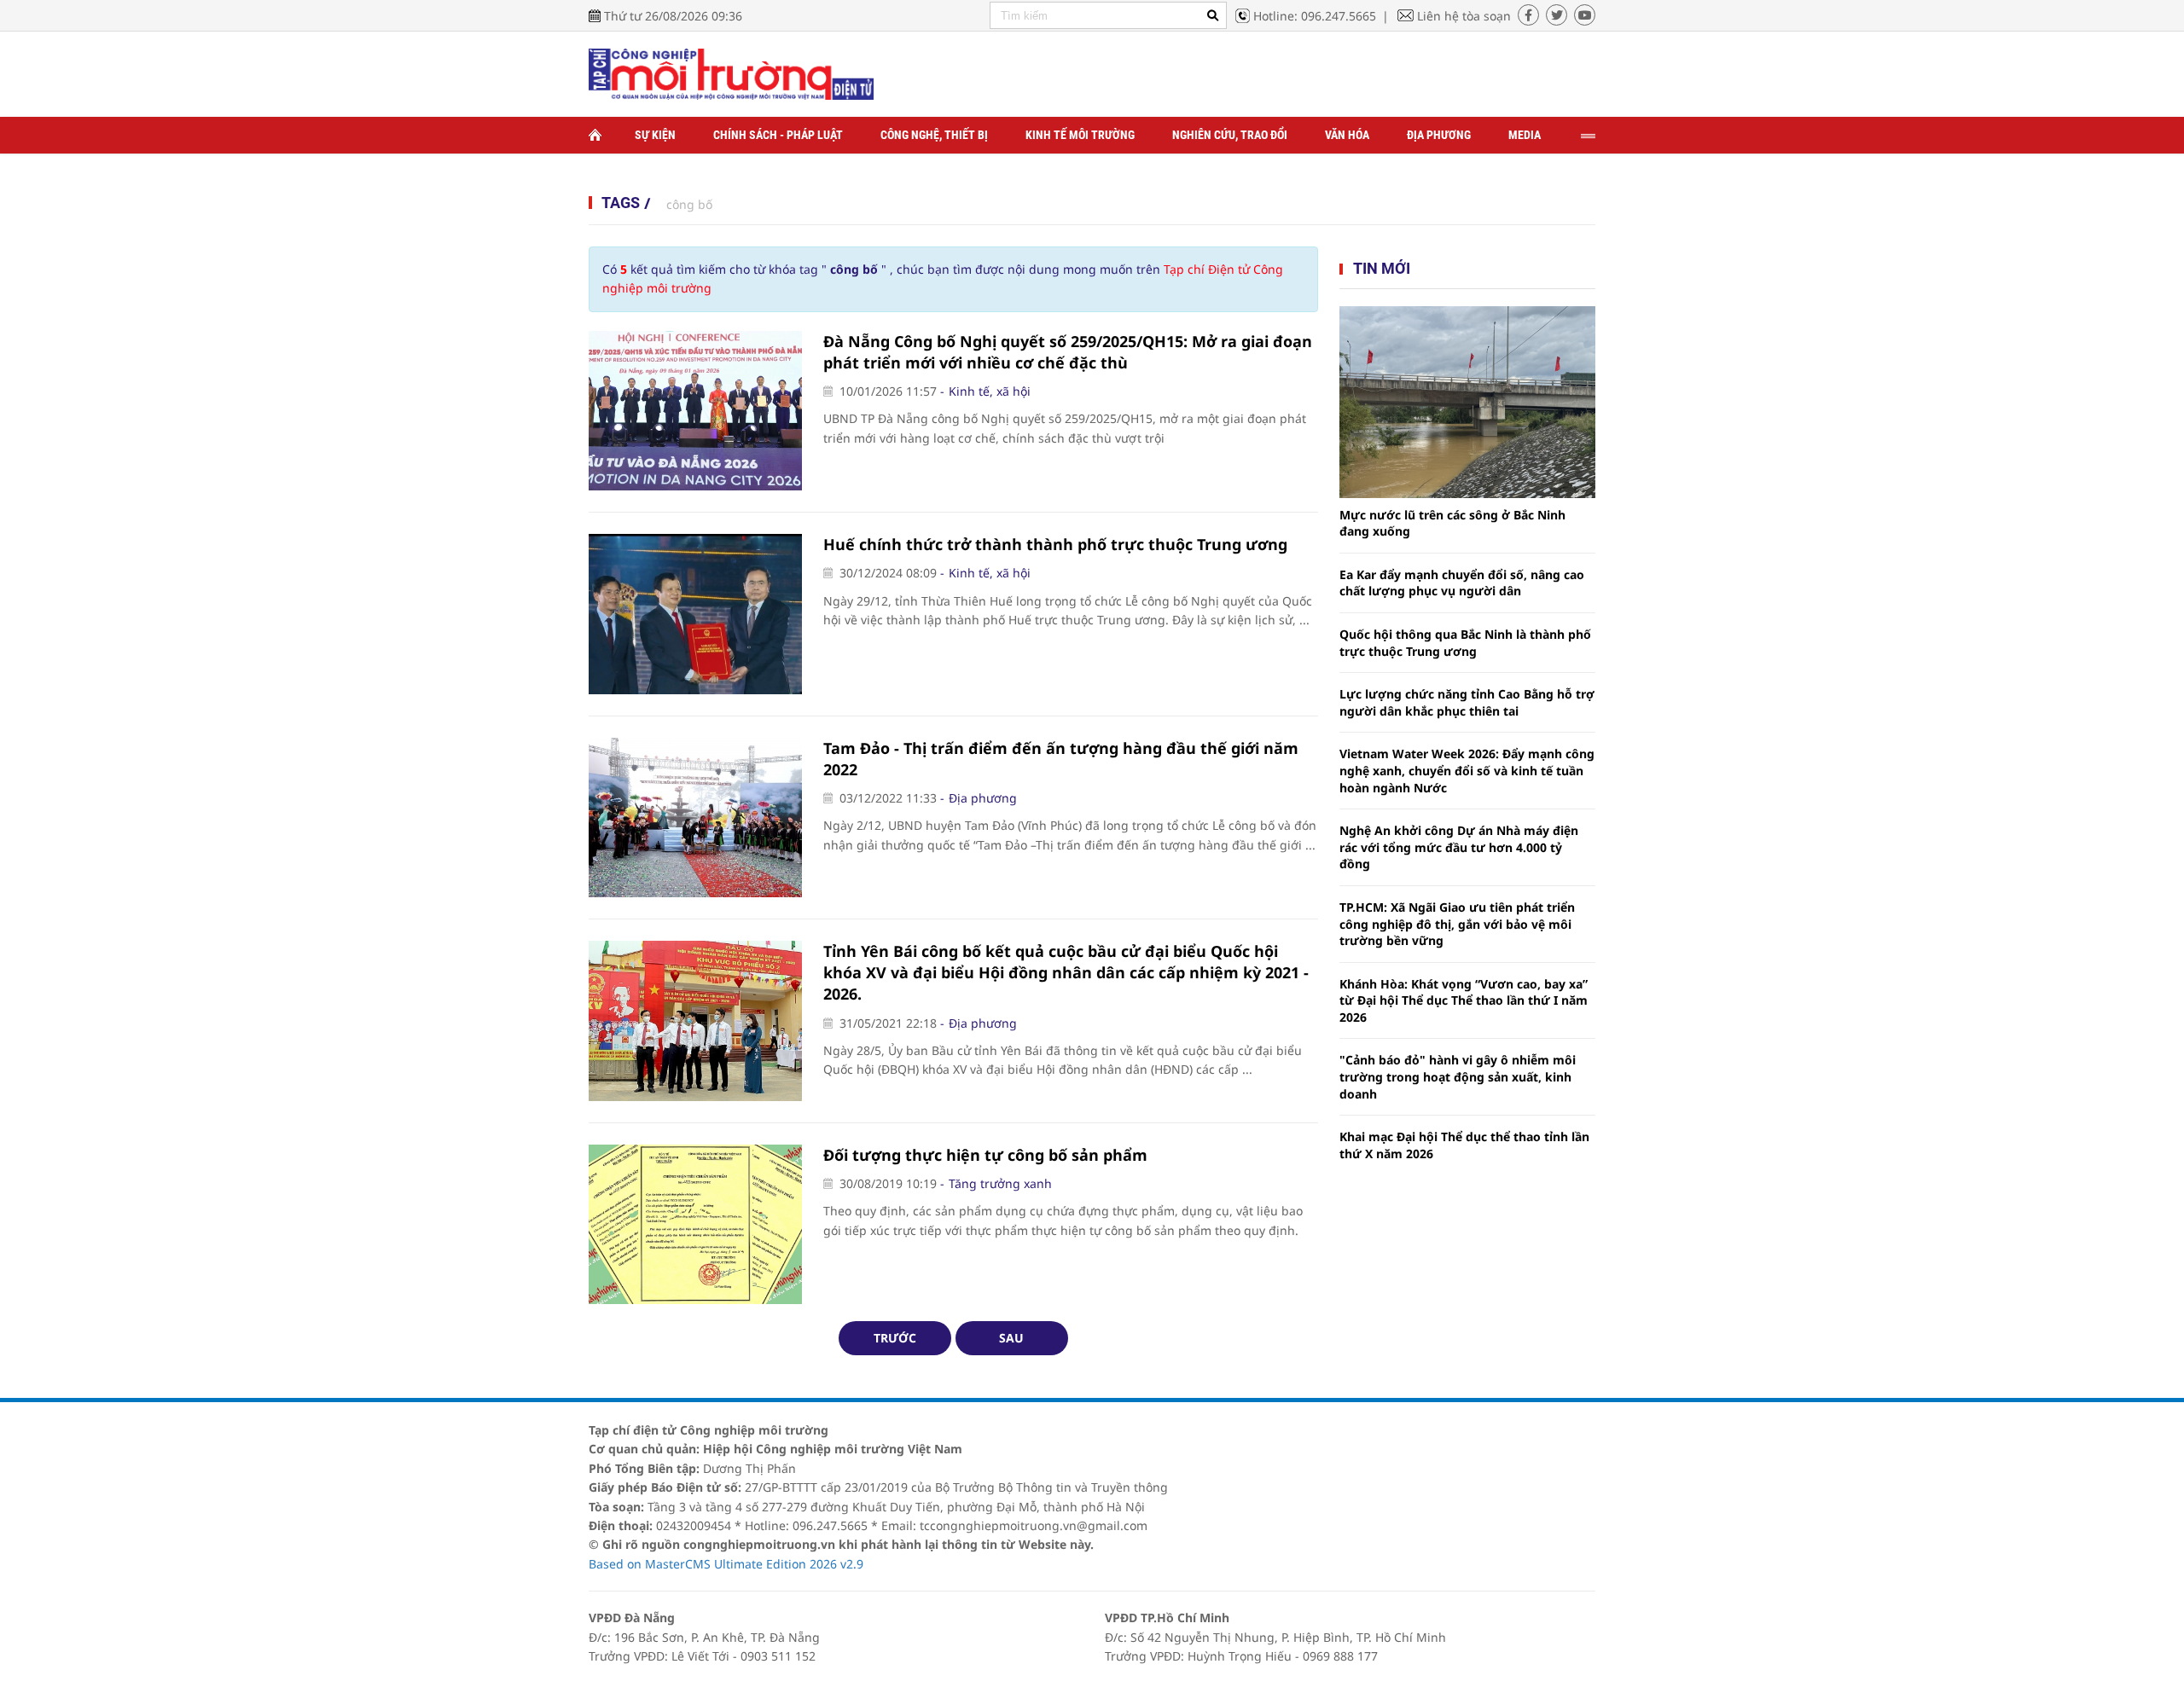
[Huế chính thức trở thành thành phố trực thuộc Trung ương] (695, 614)
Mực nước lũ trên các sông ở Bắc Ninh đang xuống (1452, 523)
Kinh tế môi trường (1080, 135)
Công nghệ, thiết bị (934, 135)
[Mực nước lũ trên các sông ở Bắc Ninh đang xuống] (1467, 402)
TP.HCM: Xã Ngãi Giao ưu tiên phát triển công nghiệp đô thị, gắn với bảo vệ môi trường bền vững (1457, 924)
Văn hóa (1347, 135)
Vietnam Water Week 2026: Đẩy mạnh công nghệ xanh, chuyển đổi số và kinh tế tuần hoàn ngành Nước (1467, 770)
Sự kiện (655, 135)
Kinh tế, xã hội (990, 391)
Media (1525, 135)
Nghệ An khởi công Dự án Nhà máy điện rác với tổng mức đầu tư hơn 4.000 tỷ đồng (1459, 847)
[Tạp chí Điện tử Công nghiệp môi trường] (731, 73)
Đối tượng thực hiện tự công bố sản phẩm (985, 1155)
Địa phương (1439, 135)
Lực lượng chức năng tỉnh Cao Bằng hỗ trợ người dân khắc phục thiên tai (1467, 702)
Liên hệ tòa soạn (1464, 16)
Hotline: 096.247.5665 (1315, 16)
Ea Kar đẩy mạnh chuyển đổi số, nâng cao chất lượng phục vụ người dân (1462, 583)
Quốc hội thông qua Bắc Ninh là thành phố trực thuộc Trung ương (1465, 643)
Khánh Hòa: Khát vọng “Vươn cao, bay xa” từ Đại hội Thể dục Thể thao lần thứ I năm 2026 (1464, 1000)
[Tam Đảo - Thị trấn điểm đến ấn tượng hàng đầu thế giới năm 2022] (695, 818)
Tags (621, 203)
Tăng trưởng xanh (1000, 1183)
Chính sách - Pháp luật (778, 135)
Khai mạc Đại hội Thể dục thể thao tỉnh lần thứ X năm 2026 (1464, 1145)
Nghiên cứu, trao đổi (1230, 135)
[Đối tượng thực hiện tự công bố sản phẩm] (695, 1225)
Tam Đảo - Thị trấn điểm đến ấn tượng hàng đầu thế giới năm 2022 (1061, 759)
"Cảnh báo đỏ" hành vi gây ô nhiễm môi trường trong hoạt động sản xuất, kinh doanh (1458, 1076)
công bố (689, 204)
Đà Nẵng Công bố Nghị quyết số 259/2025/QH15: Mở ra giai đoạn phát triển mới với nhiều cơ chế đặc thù (1068, 352)
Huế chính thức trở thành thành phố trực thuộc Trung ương (1055, 544)
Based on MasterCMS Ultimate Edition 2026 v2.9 (726, 1564)
